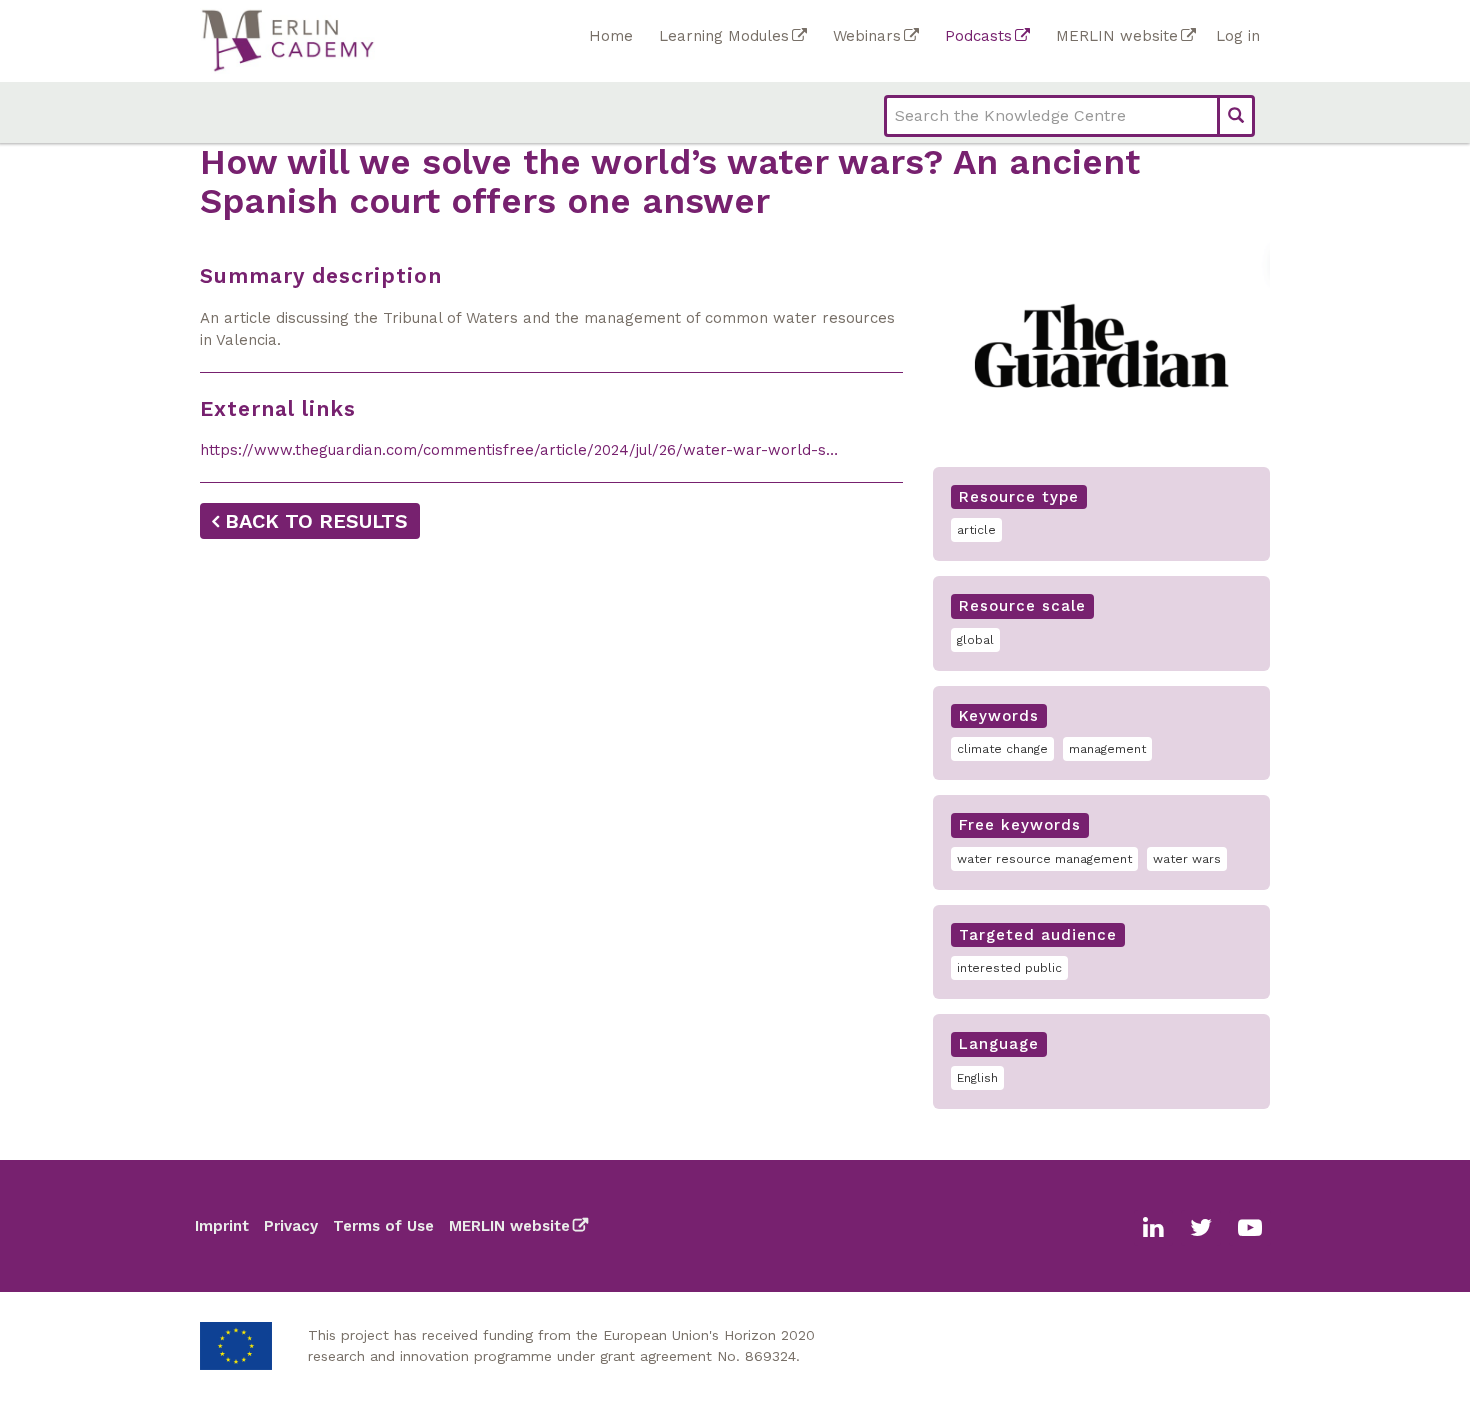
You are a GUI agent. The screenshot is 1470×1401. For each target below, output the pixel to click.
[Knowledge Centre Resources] (389, 41)
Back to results (316, 521)
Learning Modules (724, 36)
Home (611, 36)
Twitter (1201, 1228)
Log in (1238, 36)
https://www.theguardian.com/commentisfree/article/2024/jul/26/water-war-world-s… (519, 450)
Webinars (867, 36)
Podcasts (978, 36)
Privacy (291, 1226)
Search (1236, 116)
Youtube (1250, 1228)
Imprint (222, 1226)
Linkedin (1153, 1228)
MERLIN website (1117, 36)
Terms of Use (383, 1226)
